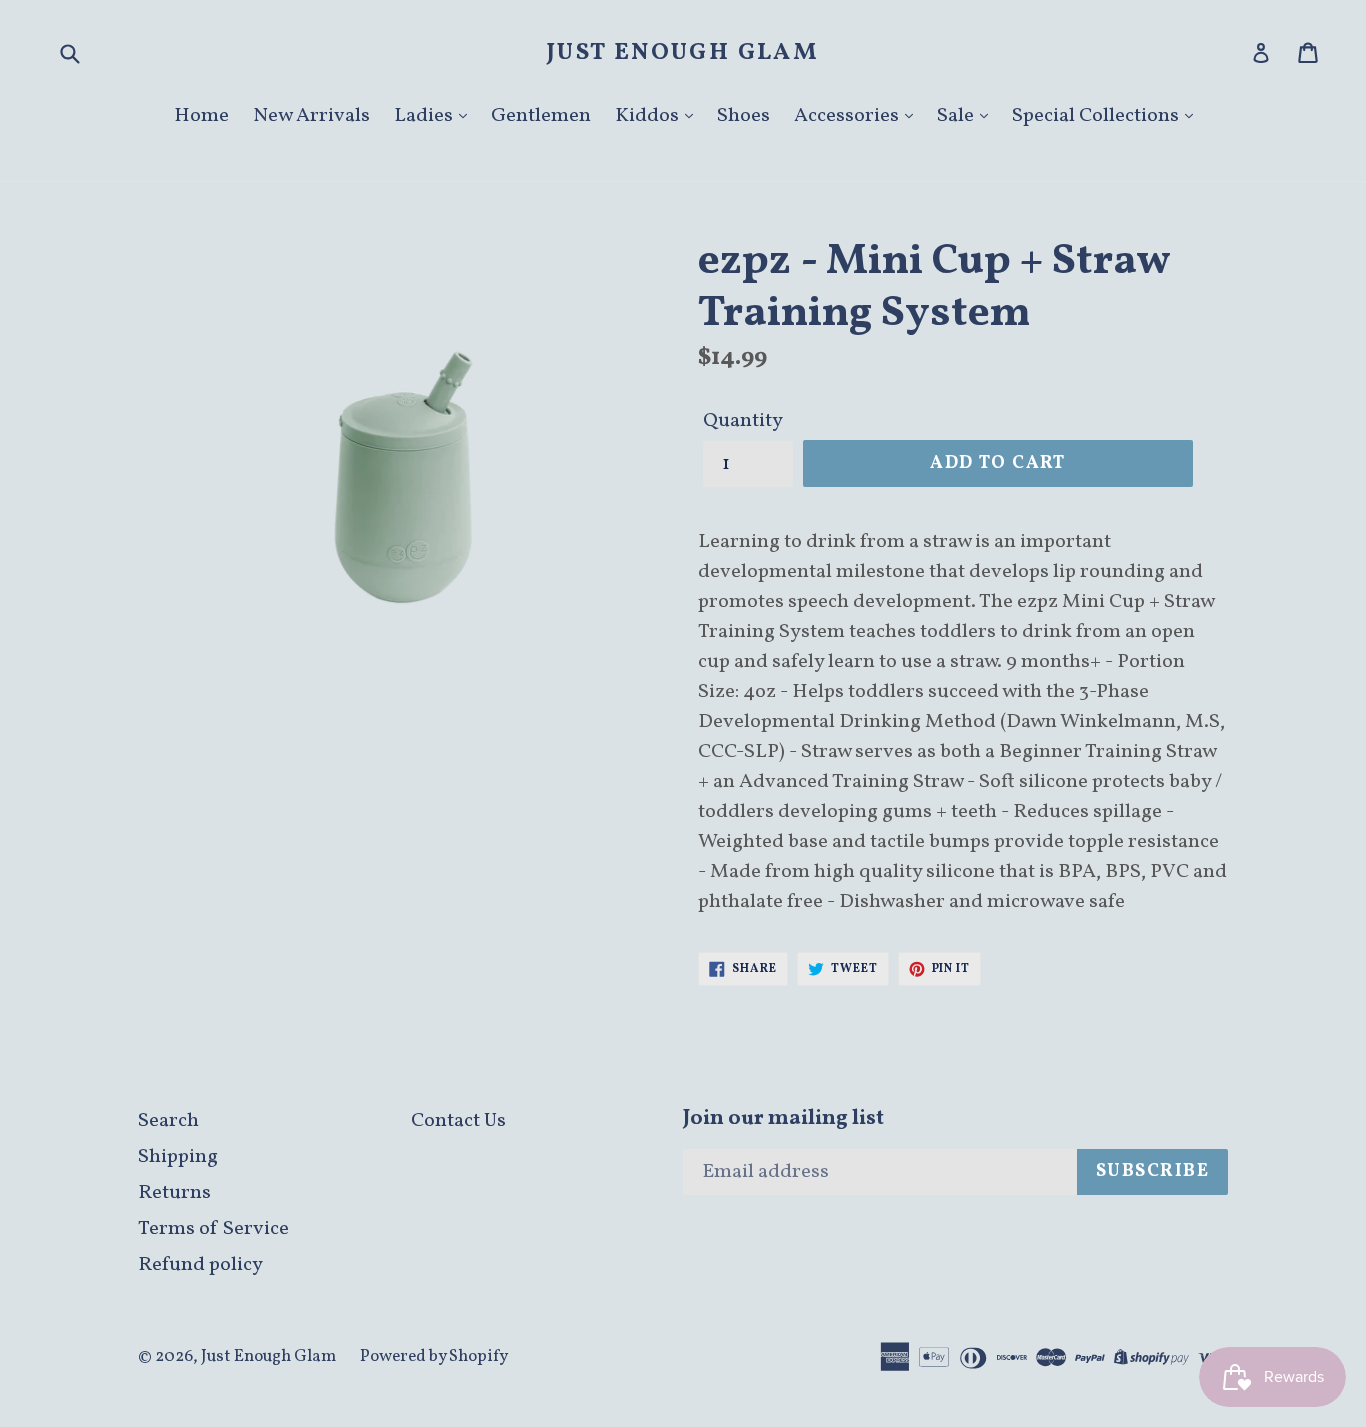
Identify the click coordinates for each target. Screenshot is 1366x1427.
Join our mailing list (783, 1118)
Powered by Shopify (434, 1356)
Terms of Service (213, 1229)
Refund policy (200, 1265)
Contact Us (458, 1121)
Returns (174, 1193)
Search (168, 1121)
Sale (957, 116)
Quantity (743, 421)
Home (201, 116)
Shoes (743, 116)
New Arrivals (311, 116)
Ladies (425, 116)
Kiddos (649, 116)
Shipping (178, 1157)
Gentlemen (541, 116)
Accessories (848, 116)
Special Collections (1097, 116)
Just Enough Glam (683, 53)
